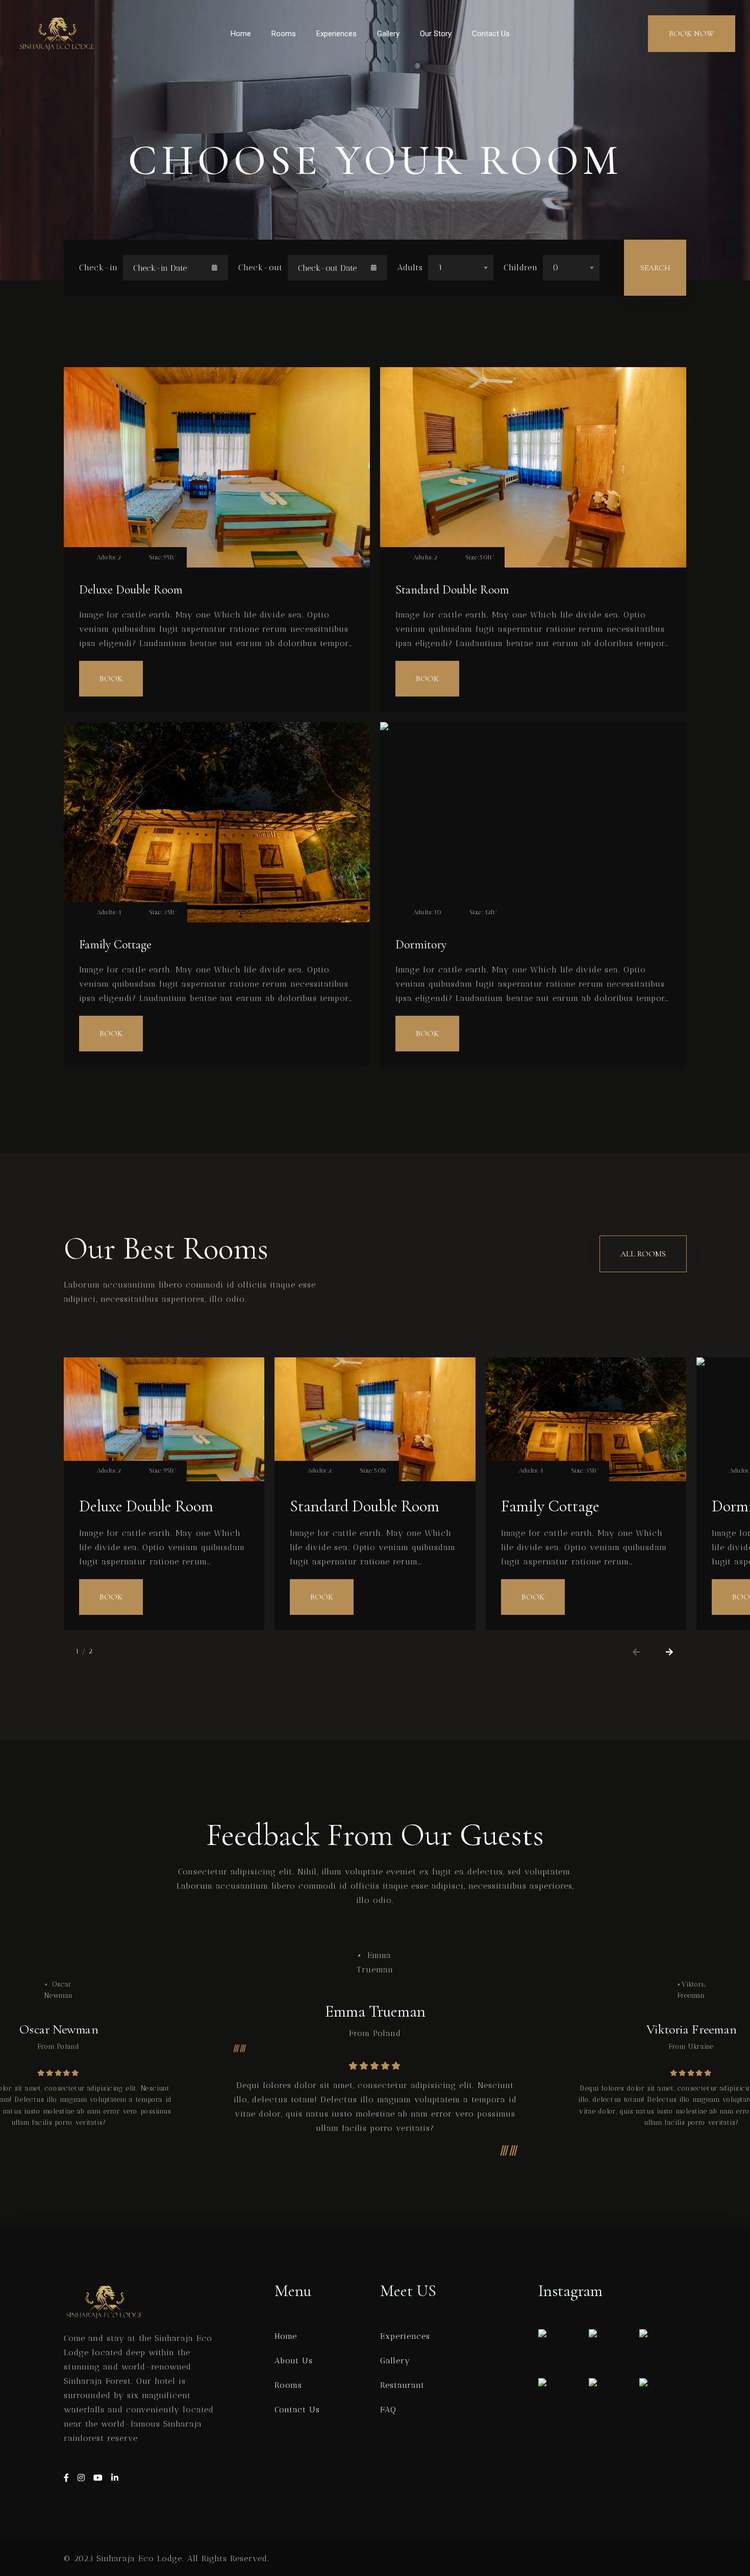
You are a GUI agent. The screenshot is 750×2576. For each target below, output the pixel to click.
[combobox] (461, 268)
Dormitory (421, 945)
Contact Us (491, 34)
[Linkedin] (115, 2478)
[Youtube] (100, 2478)
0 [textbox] (556, 267)
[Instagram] (83, 2478)
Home (241, 34)
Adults (410, 267)
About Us (294, 2361)
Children (521, 267)
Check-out (260, 267)
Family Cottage (115, 945)
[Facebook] (68, 2478)
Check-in (98, 267)
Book (111, 679)
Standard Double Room (452, 590)
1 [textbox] (441, 267)
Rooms (284, 34)
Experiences (336, 34)
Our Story (436, 34)
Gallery (388, 34)
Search (655, 268)
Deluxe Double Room (131, 590)
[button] (636, 1652)
